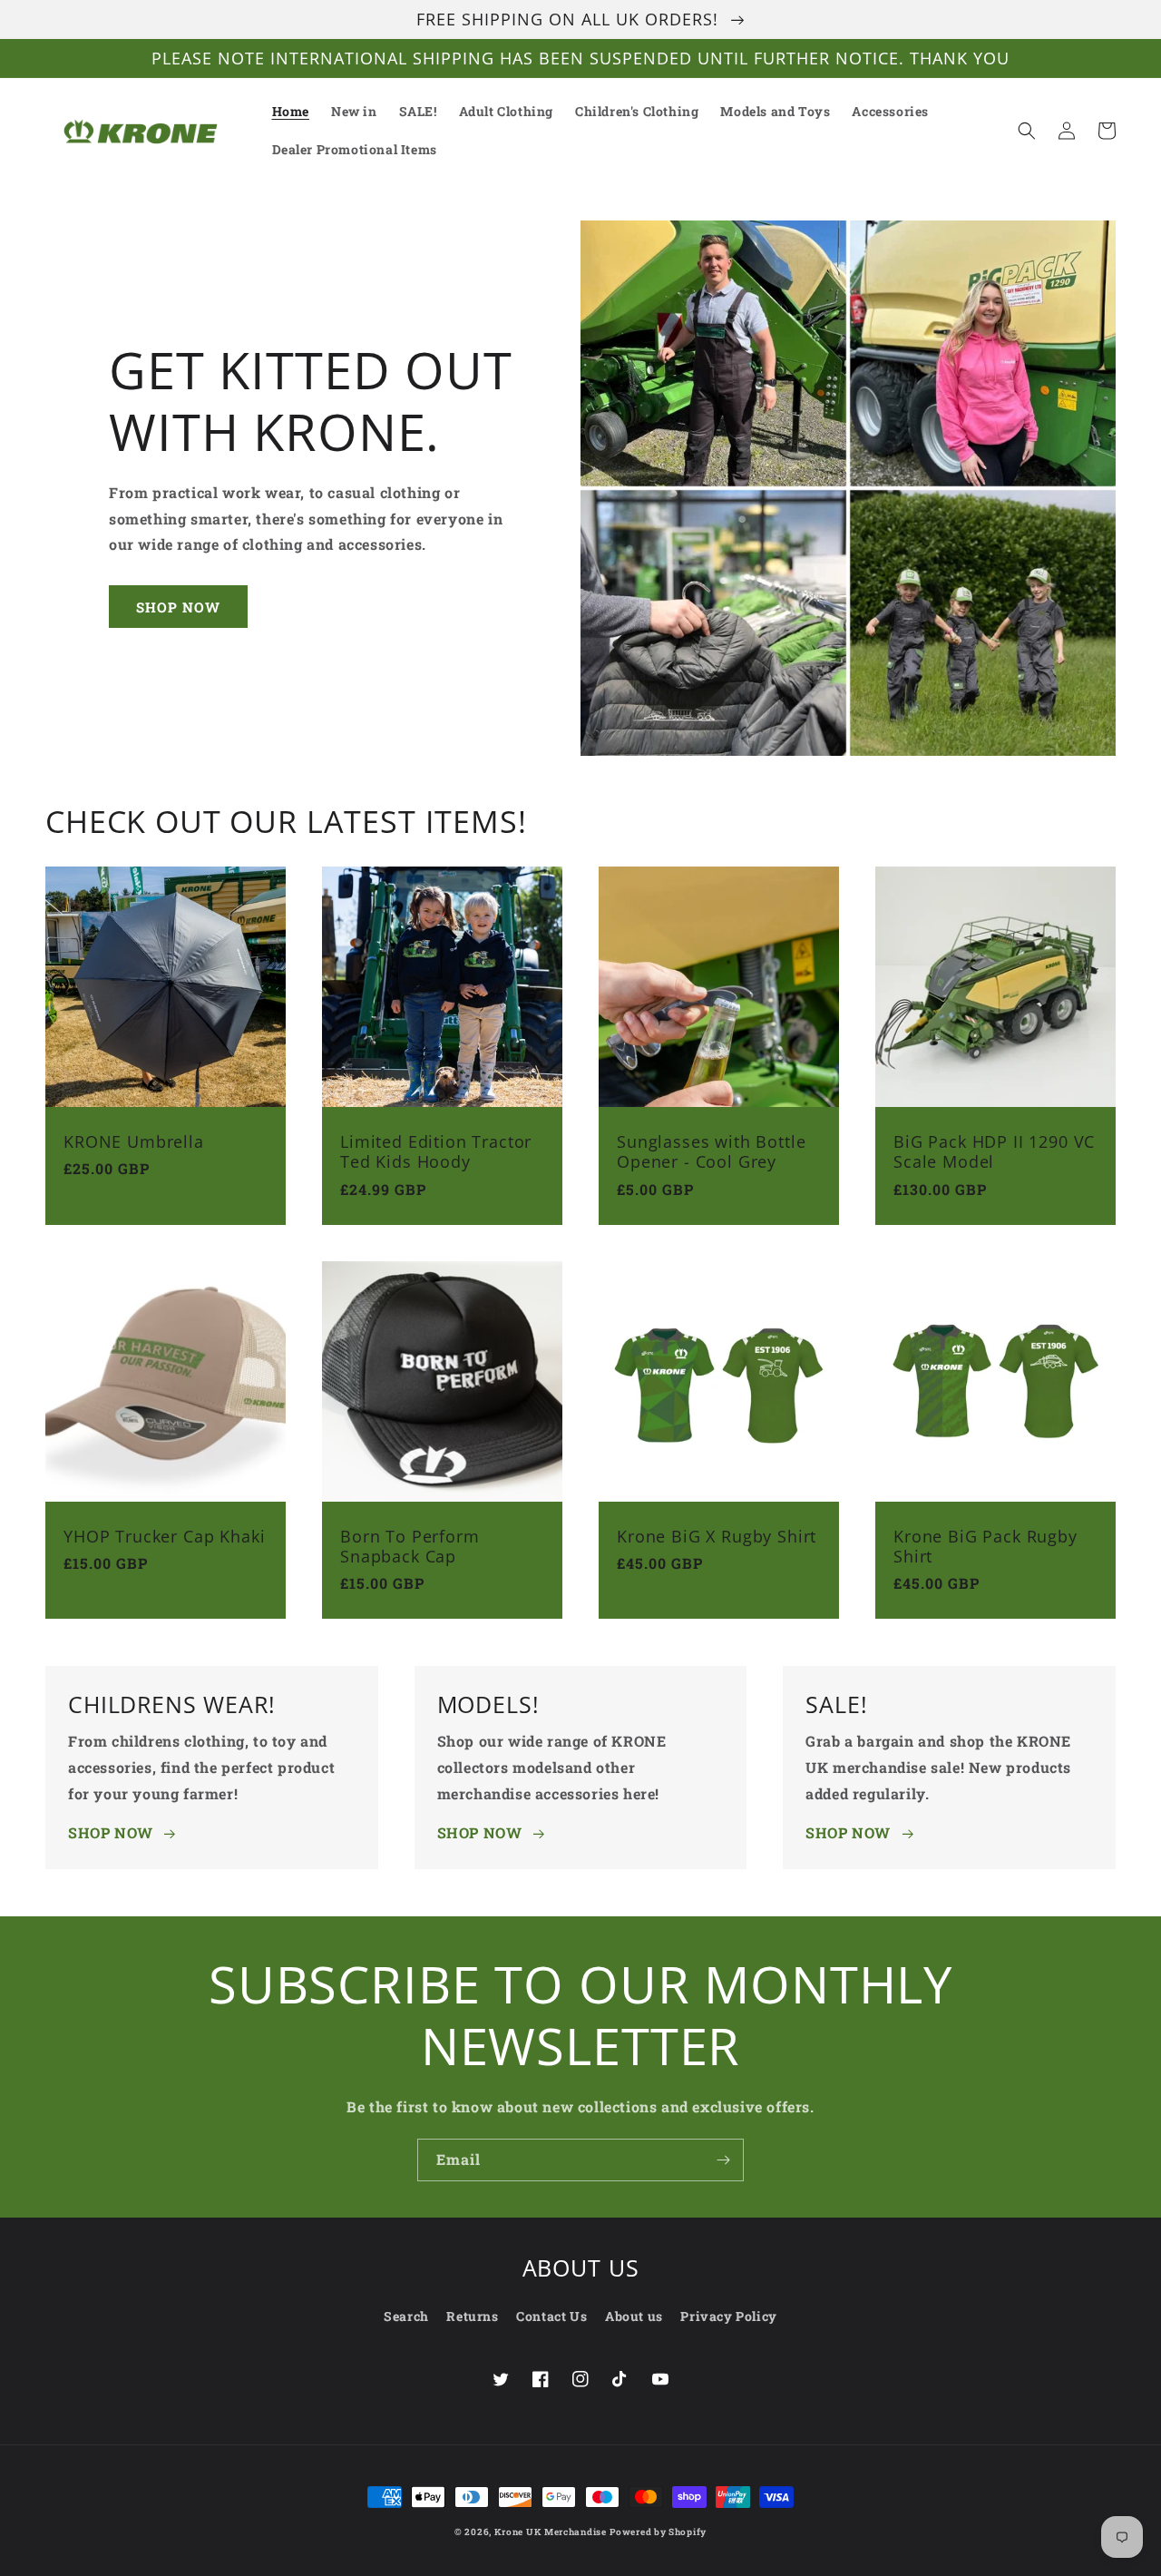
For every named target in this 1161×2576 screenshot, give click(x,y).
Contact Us (551, 2316)
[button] (1027, 131)
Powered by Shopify (658, 2532)
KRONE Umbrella (134, 1141)
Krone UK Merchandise (551, 2532)
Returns (472, 2316)
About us (634, 2316)
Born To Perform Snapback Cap (410, 1546)
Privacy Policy (728, 2316)
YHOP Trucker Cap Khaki (164, 1536)
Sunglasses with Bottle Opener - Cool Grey (711, 1151)
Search (406, 2316)
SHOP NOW (178, 607)
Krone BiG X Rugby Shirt (717, 1536)
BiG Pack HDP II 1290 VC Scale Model (994, 1151)
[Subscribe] (723, 2160)
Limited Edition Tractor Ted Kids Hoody (436, 1151)
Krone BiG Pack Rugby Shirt (985, 1546)
